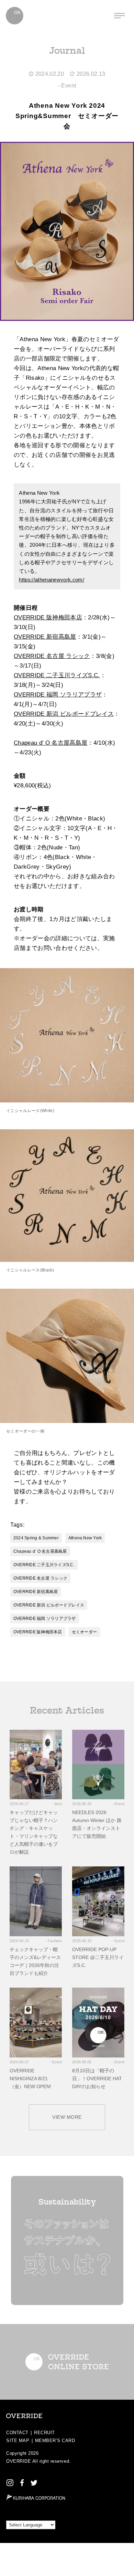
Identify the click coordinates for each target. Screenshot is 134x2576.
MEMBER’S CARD (55, 2441)
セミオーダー (84, 1632)
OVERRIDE (19, 2461)
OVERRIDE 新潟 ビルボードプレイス (64, 714)
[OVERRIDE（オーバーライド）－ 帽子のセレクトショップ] (15, 16)
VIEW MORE (67, 2117)
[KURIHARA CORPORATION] (36, 2497)
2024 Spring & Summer (36, 1538)
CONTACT (17, 2433)
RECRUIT (44, 2433)
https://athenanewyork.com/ (52, 580)
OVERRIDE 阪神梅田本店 (48, 617)
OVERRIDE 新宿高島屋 (45, 637)
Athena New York (85, 1538)
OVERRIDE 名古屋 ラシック (52, 656)
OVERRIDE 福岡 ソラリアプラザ (58, 695)
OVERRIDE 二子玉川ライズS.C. (57, 675)
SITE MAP (18, 2441)
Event (69, 86)
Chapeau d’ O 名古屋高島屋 (51, 743)
